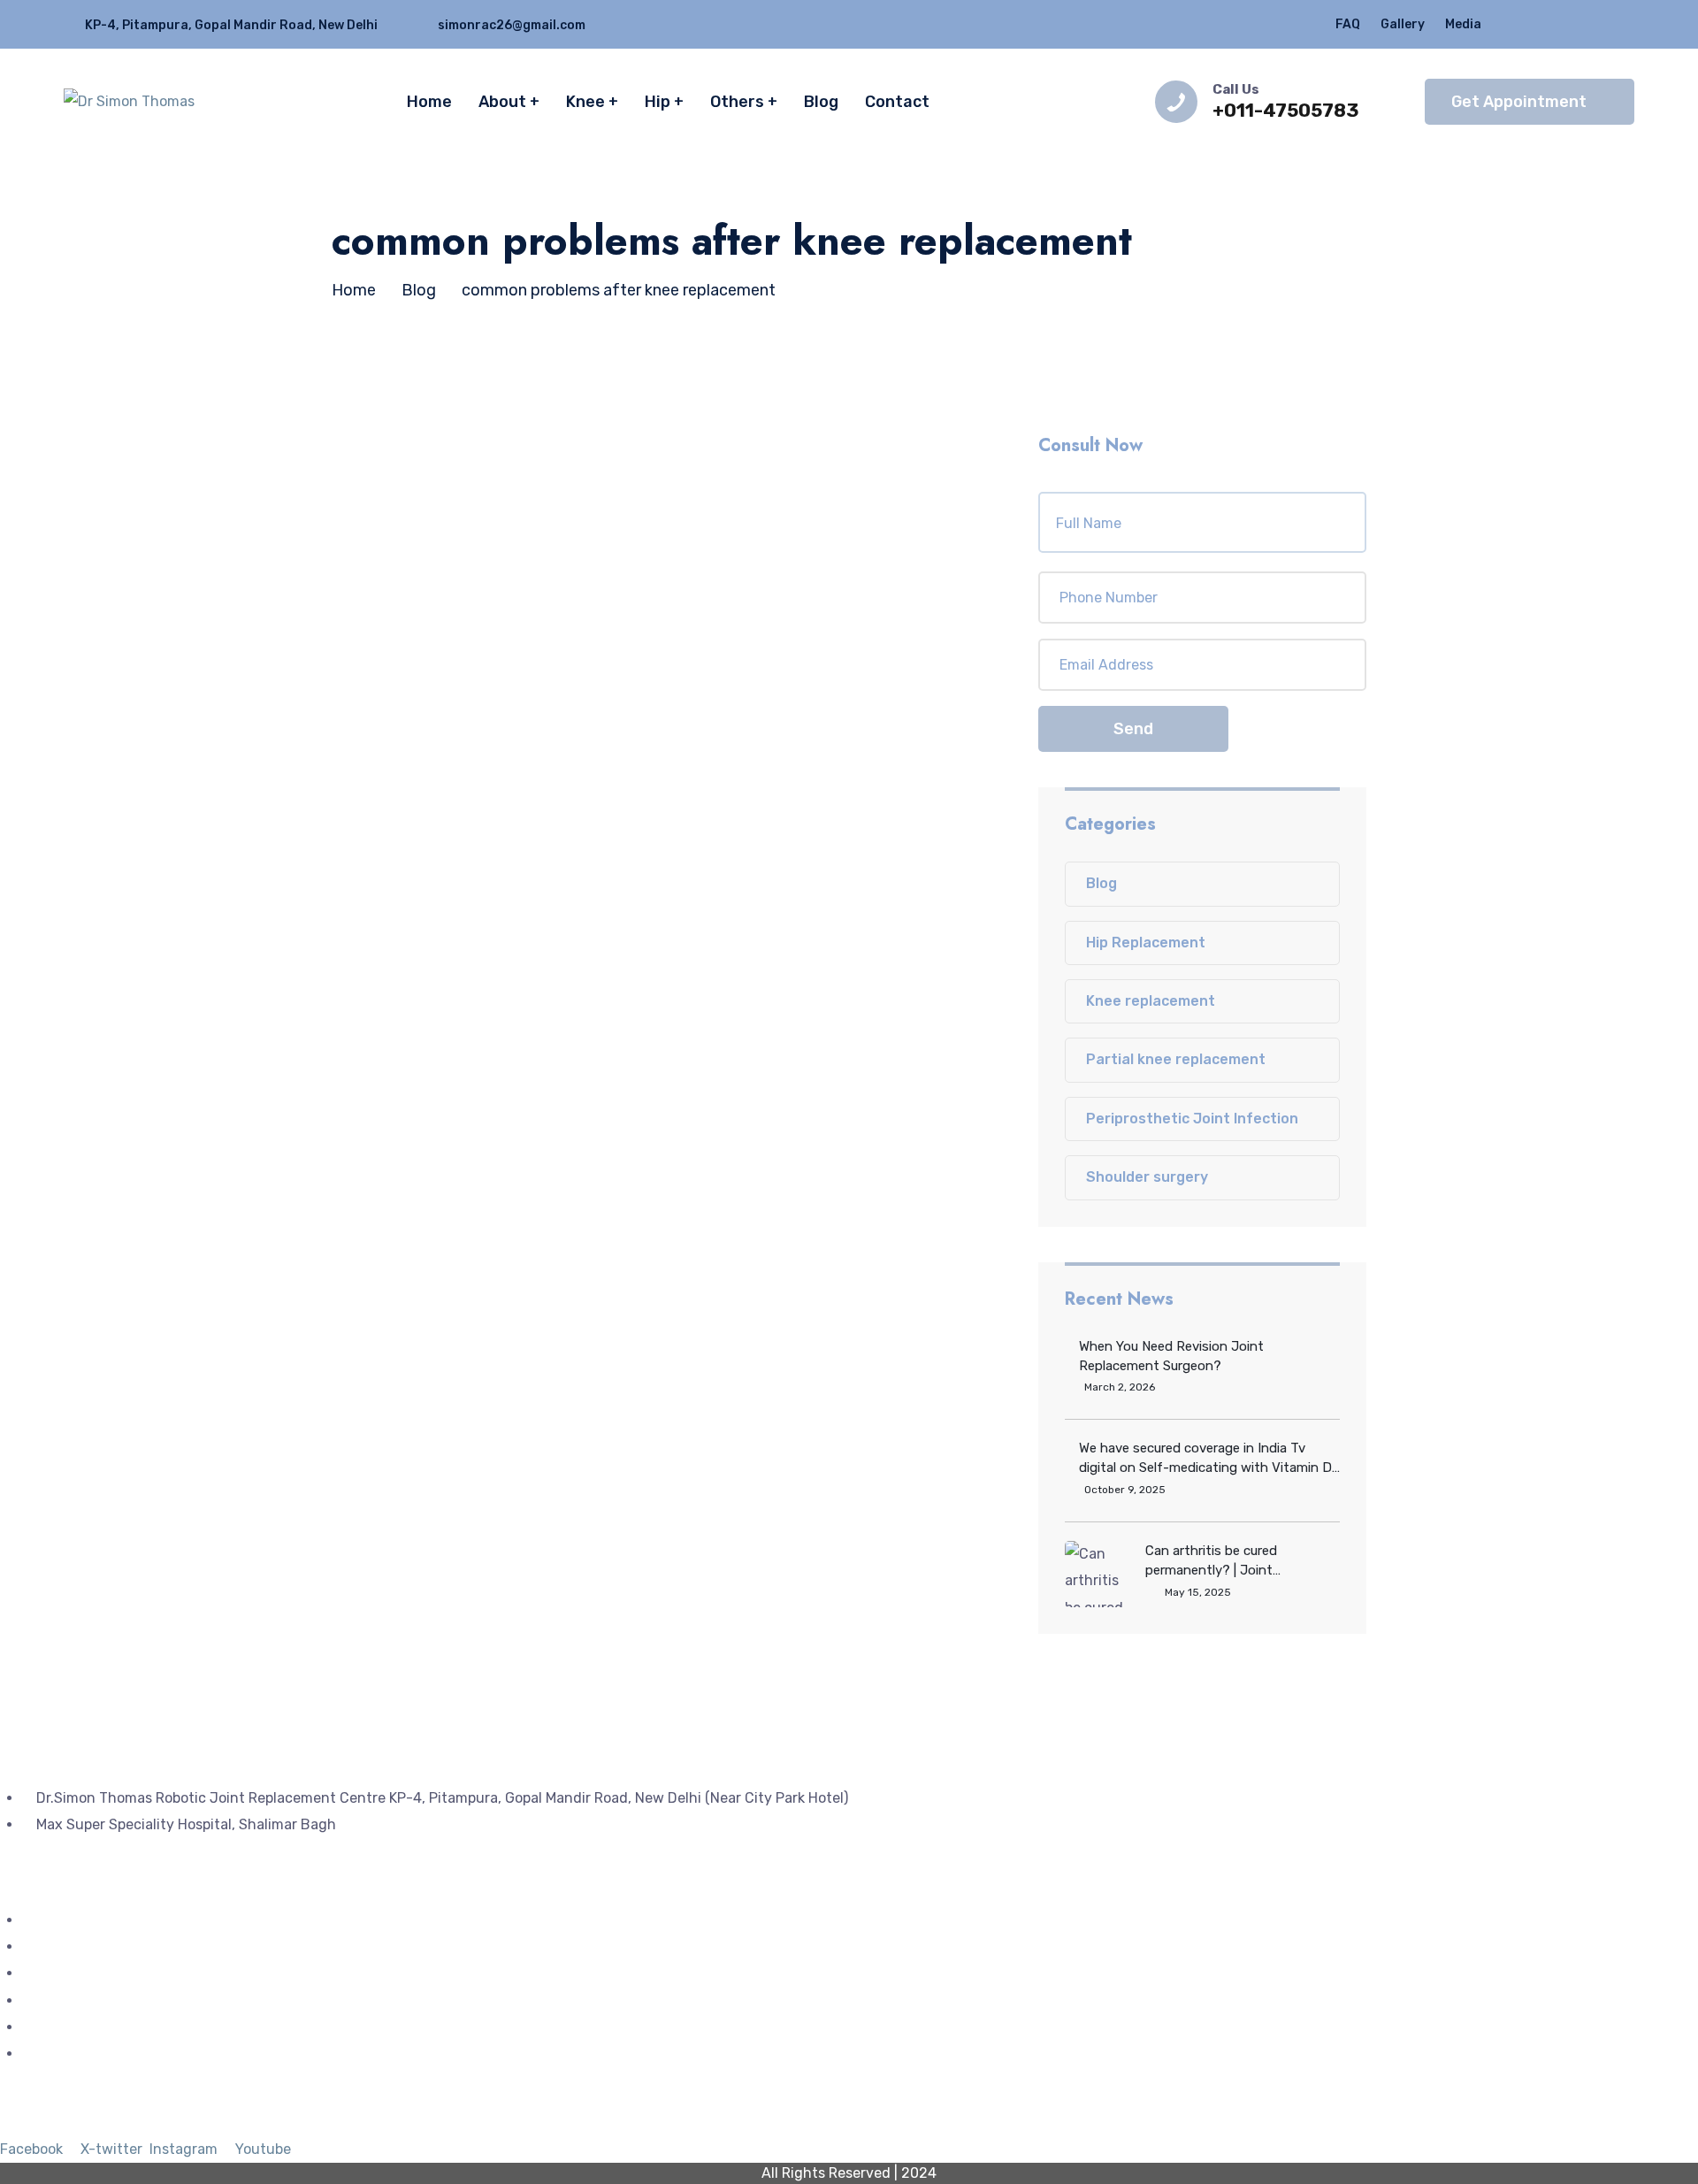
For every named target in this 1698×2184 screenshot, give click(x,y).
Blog (821, 102)
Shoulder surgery (1147, 1177)
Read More (437, 717)
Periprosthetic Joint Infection (1192, 1119)
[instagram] (1595, 24)
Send (1133, 729)
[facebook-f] (1560, 24)
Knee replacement (1151, 1001)
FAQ (1348, 24)
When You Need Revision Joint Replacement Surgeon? (1171, 1356)
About (502, 102)
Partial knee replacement (1176, 1059)
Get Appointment (1519, 102)
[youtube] (1629, 24)
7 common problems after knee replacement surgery (624, 579)
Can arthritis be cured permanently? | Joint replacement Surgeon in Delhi (1234, 1561)
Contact (897, 102)
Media (1463, 24)
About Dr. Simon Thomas (104, 1973)
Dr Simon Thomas (414, 524)
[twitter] (1526, 24)
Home (429, 102)
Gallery (1403, 24)
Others (737, 102)
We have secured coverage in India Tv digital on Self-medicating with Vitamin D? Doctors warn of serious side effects (1209, 1459)
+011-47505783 (1286, 110)
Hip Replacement (1146, 943)
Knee (585, 102)
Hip (658, 102)
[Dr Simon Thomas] (129, 101)
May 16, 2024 (535, 524)
